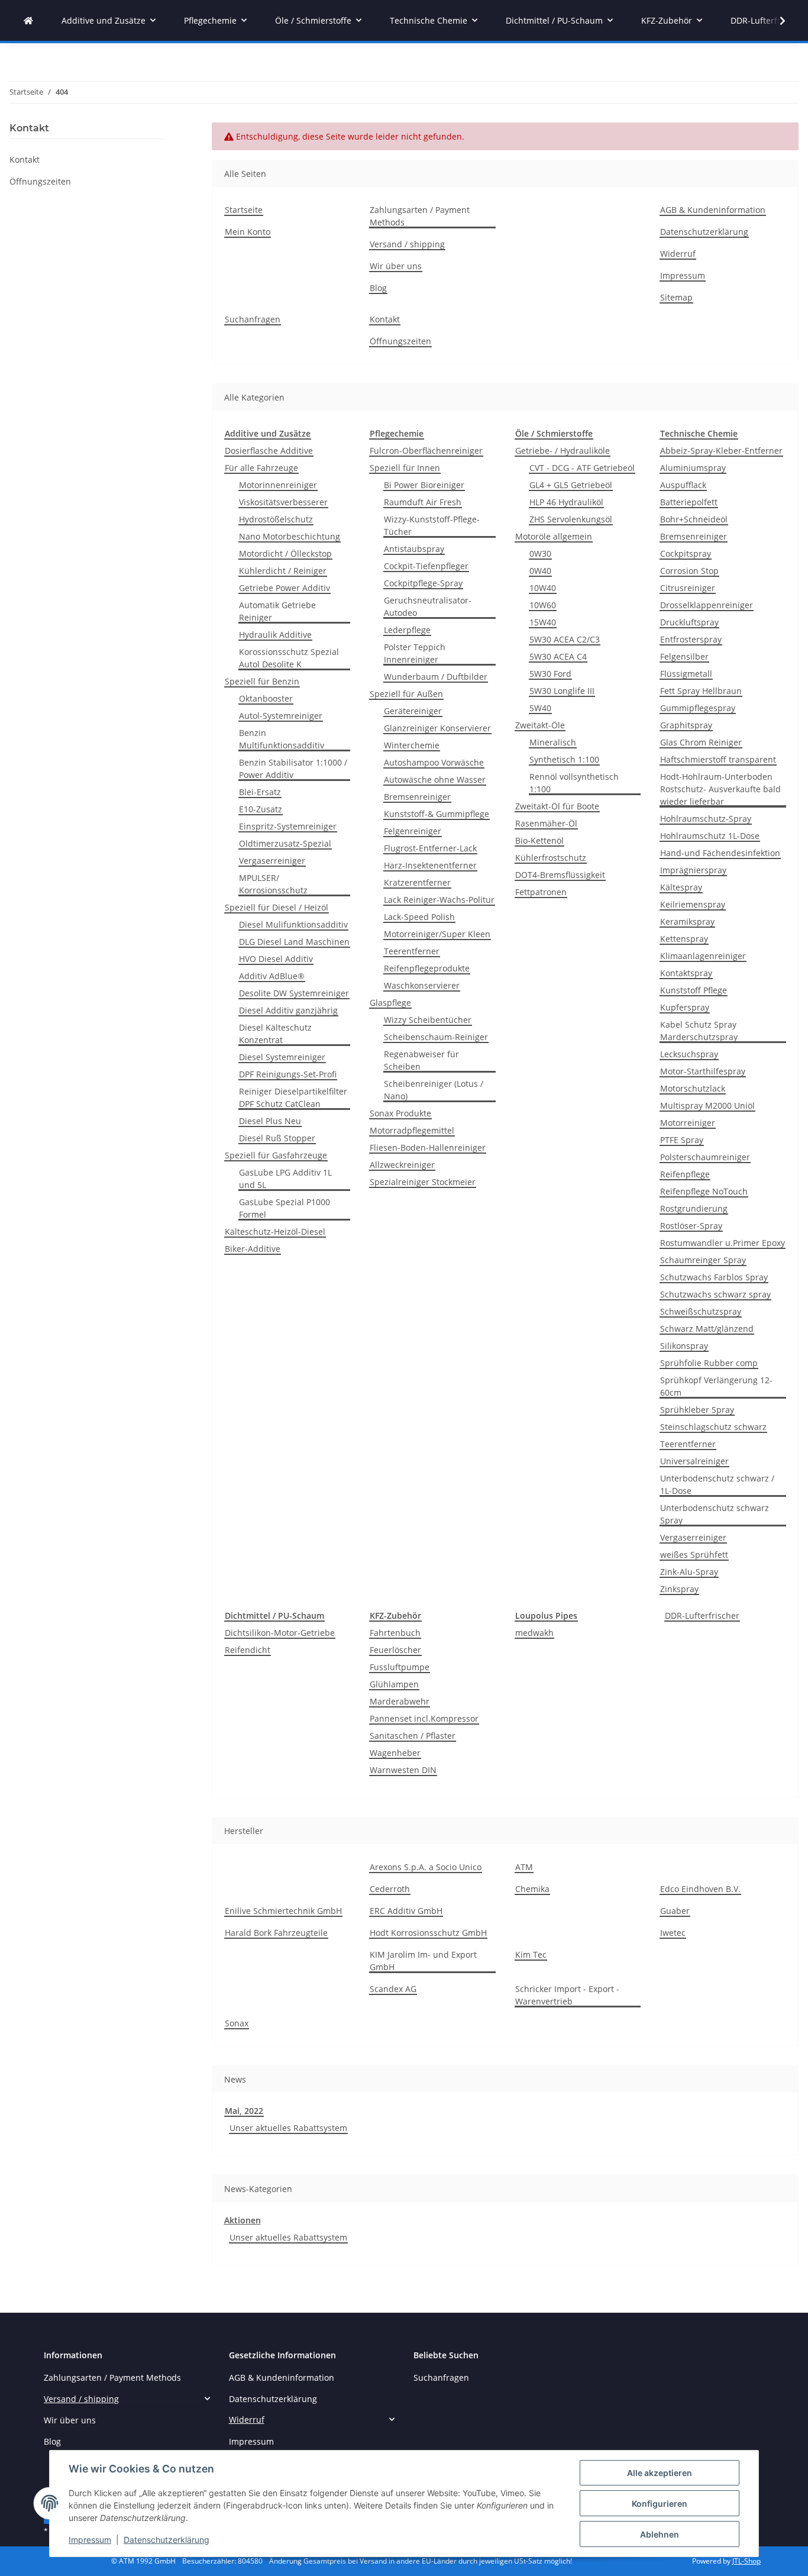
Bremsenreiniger (417, 797)
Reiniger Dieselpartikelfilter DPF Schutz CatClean (293, 1097)
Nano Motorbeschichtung (290, 536)
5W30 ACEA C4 (558, 656)
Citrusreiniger (688, 588)
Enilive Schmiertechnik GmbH (283, 1911)
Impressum (90, 2540)
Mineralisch (553, 742)
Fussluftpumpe (400, 1667)
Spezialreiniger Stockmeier (423, 1182)
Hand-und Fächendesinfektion (720, 853)
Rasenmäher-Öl (546, 823)
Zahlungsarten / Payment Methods (420, 216)
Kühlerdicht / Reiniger (283, 571)
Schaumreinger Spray (703, 1260)
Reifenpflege (685, 1174)
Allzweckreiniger (402, 1165)
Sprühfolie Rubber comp (709, 1363)
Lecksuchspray (689, 1054)
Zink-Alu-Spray (689, 1572)
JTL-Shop (746, 2561)
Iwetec (673, 1933)
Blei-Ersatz (260, 792)
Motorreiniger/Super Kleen (437, 934)
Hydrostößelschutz (276, 519)
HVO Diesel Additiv (276, 959)
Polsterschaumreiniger (705, 1157)
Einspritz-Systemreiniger (288, 826)
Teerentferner (412, 951)
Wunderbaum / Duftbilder (436, 677)
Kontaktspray (686, 973)
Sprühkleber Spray (697, 1410)
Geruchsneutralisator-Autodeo (428, 606)
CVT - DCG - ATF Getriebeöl (582, 468)
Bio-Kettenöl (539, 840)
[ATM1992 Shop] (28, 20)
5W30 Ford (550, 674)
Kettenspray (684, 939)
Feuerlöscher (395, 1650)
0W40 (540, 571)
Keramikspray (687, 921)
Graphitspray (686, 725)
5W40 (540, 708)
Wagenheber (395, 1753)
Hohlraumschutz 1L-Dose (710, 836)
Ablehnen (660, 2534)
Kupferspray (685, 1007)
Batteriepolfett (689, 502)
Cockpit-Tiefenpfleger (426, 566)
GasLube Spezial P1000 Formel (285, 1208)
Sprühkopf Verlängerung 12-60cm (716, 1386)
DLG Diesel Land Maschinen (294, 942)
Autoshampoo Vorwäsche (434, 762)
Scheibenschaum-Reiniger (436, 1037)
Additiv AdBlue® (272, 976)
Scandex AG (393, 1989)
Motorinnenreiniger (278, 485)
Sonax (237, 2023)
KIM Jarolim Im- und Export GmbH (423, 1961)
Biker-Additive (253, 1249)
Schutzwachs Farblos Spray (714, 1277)
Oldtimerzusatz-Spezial (285, 843)
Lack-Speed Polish (419, 917)
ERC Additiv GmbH (406, 1911)
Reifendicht (248, 1650)
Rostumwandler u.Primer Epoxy (723, 1243)
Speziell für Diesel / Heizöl (277, 907)
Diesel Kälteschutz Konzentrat (275, 1034)
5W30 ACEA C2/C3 (565, 639)
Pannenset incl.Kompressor (424, 1718)
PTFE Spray (682, 1140)
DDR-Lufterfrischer (702, 1615)
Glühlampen (394, 1684)
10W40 (543, 588)
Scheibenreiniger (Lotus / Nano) (434, 1090)
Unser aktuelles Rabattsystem (288, 2128)
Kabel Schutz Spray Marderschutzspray (699, 1031)
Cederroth (390, 1889)
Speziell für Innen (405, 468)
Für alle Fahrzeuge (261, 468)
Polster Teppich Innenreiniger (415, 653)
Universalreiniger (694, 1461)
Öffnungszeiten (400, 341)
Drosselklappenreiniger (707, 605)
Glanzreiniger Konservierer (437, 728)
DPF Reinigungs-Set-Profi (288, 1074)
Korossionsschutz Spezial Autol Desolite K (289, 658)
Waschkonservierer (422, 985)
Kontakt (385, 319)
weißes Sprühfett (694, 1555)
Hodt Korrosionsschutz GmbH (428, 1933)
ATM (524, 1867)
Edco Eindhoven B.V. (700, 1889)
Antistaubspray (414, 549)
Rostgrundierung (694, 1208)
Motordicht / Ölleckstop (285, 553)
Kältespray (681, 887)
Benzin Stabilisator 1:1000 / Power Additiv (293, 769)
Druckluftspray (689, 622)
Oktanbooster (266, 698)
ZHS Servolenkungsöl (571, 519)
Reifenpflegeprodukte (427, 968)
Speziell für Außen (406, 694)
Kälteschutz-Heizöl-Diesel (275, 1231)
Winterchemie (412, 745)
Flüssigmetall (686, 674)
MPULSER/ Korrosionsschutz (273, 884)
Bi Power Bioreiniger (424, 485)
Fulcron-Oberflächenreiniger (426, 451)
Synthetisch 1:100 (564, 759)
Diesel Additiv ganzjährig (288, 1010)
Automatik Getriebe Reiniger (277, 611)
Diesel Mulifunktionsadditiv (293, 924)
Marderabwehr (400, 1701)
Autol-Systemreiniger (281, 716)
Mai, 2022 (244, 2111)
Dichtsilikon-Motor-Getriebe (280, 1633)
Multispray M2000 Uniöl (707, 1105)
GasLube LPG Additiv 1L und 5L (285, 1179)
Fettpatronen (541, 892)
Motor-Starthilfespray (703, 1071)
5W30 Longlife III (562, 691)
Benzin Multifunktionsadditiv (282, 739)
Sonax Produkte (400, 1113)
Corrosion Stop (689, 571)
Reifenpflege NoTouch (704, 1191)
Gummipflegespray (698, 708)
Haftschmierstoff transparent (718, 759)
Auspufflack (683, 485)
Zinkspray (679, 1589)
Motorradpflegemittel (412, 1130)
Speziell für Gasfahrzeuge (276, 1155)
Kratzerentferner (417, 882)
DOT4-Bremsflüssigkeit (560, 875)
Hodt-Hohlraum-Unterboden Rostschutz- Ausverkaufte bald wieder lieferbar (720, 789)
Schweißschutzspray (701, 1311)
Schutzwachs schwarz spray (715, 1294)
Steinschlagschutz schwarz (713, 1427)
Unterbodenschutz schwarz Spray (715, 1514)
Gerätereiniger (413, 711)
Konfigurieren (660, 2504)
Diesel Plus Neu (270, 1121)
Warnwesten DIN (403, 1770)
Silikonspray (684, 1346)
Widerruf (678, 254)
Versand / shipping (407, 244)
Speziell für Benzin (262, 681)
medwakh (534, 1633)
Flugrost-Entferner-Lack (430, 848)
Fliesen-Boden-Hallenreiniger (428, 1147)
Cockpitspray (686, 553)
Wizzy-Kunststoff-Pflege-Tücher (432, 525)
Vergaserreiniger (272, 861)
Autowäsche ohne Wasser (435, 779)
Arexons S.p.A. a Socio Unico (426, 1867)
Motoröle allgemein (554, 536)
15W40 (543, 622)
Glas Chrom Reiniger (701, 742)
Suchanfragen (253, 319)
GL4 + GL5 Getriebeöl (571, 485)
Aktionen (243, 2220)
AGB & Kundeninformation (713, 210)
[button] (775, 21)
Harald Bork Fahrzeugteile (276, 1933)
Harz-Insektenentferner (430, 865)
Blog (378, 288)
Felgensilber (684, 656)
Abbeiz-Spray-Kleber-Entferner (721, 451)
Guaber (675, 1911)
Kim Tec (531, 1954)
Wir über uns (396, 266)
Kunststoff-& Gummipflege (437, 814)
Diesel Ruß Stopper (277, 1138)
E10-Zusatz (261, 809)
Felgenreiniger (413, 831)
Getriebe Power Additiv (285, 588)
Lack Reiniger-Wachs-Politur (439, 900)
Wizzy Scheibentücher (428, 1020)
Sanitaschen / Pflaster (413, 1736)
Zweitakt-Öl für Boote (557, 806)
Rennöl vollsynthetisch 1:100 (574, 783)
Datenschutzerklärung (167, 2540)
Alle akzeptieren (660, 2473)
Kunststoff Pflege (694, 990)
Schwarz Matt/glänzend (707, 1329)
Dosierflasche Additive (269, 451)
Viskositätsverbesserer (283, 502)
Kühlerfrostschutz (551, 858)
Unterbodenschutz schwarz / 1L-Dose (717, 1484)
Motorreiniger (688, 1123)
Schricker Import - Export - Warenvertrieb (567, 1995)
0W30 (540, 553)
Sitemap (676, 297)
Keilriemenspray (693, 904)
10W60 (543, 605)
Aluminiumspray (693, 468)
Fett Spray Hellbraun (701, 691)
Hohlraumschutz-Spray (706, 819)
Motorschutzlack (693, 1088)
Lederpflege (407, 630)
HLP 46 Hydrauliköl (566, 502)
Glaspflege (390, 1003)
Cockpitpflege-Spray (423, 583)
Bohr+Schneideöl (694, 519)
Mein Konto (248, 232)
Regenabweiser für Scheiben (421, 1060)
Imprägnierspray (693, 870)
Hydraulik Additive (275, 635)
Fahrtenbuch (395, 1633)
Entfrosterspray (691, 639)
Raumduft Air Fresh (423, 502)
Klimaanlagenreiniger (703, 956)
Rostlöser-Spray (691, 1226)
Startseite (244, 210)
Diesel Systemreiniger (282, 1057)
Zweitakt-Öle (540, 725)
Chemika (532, 1889)
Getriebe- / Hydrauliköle (563, 451)
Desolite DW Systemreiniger (294, 993)
